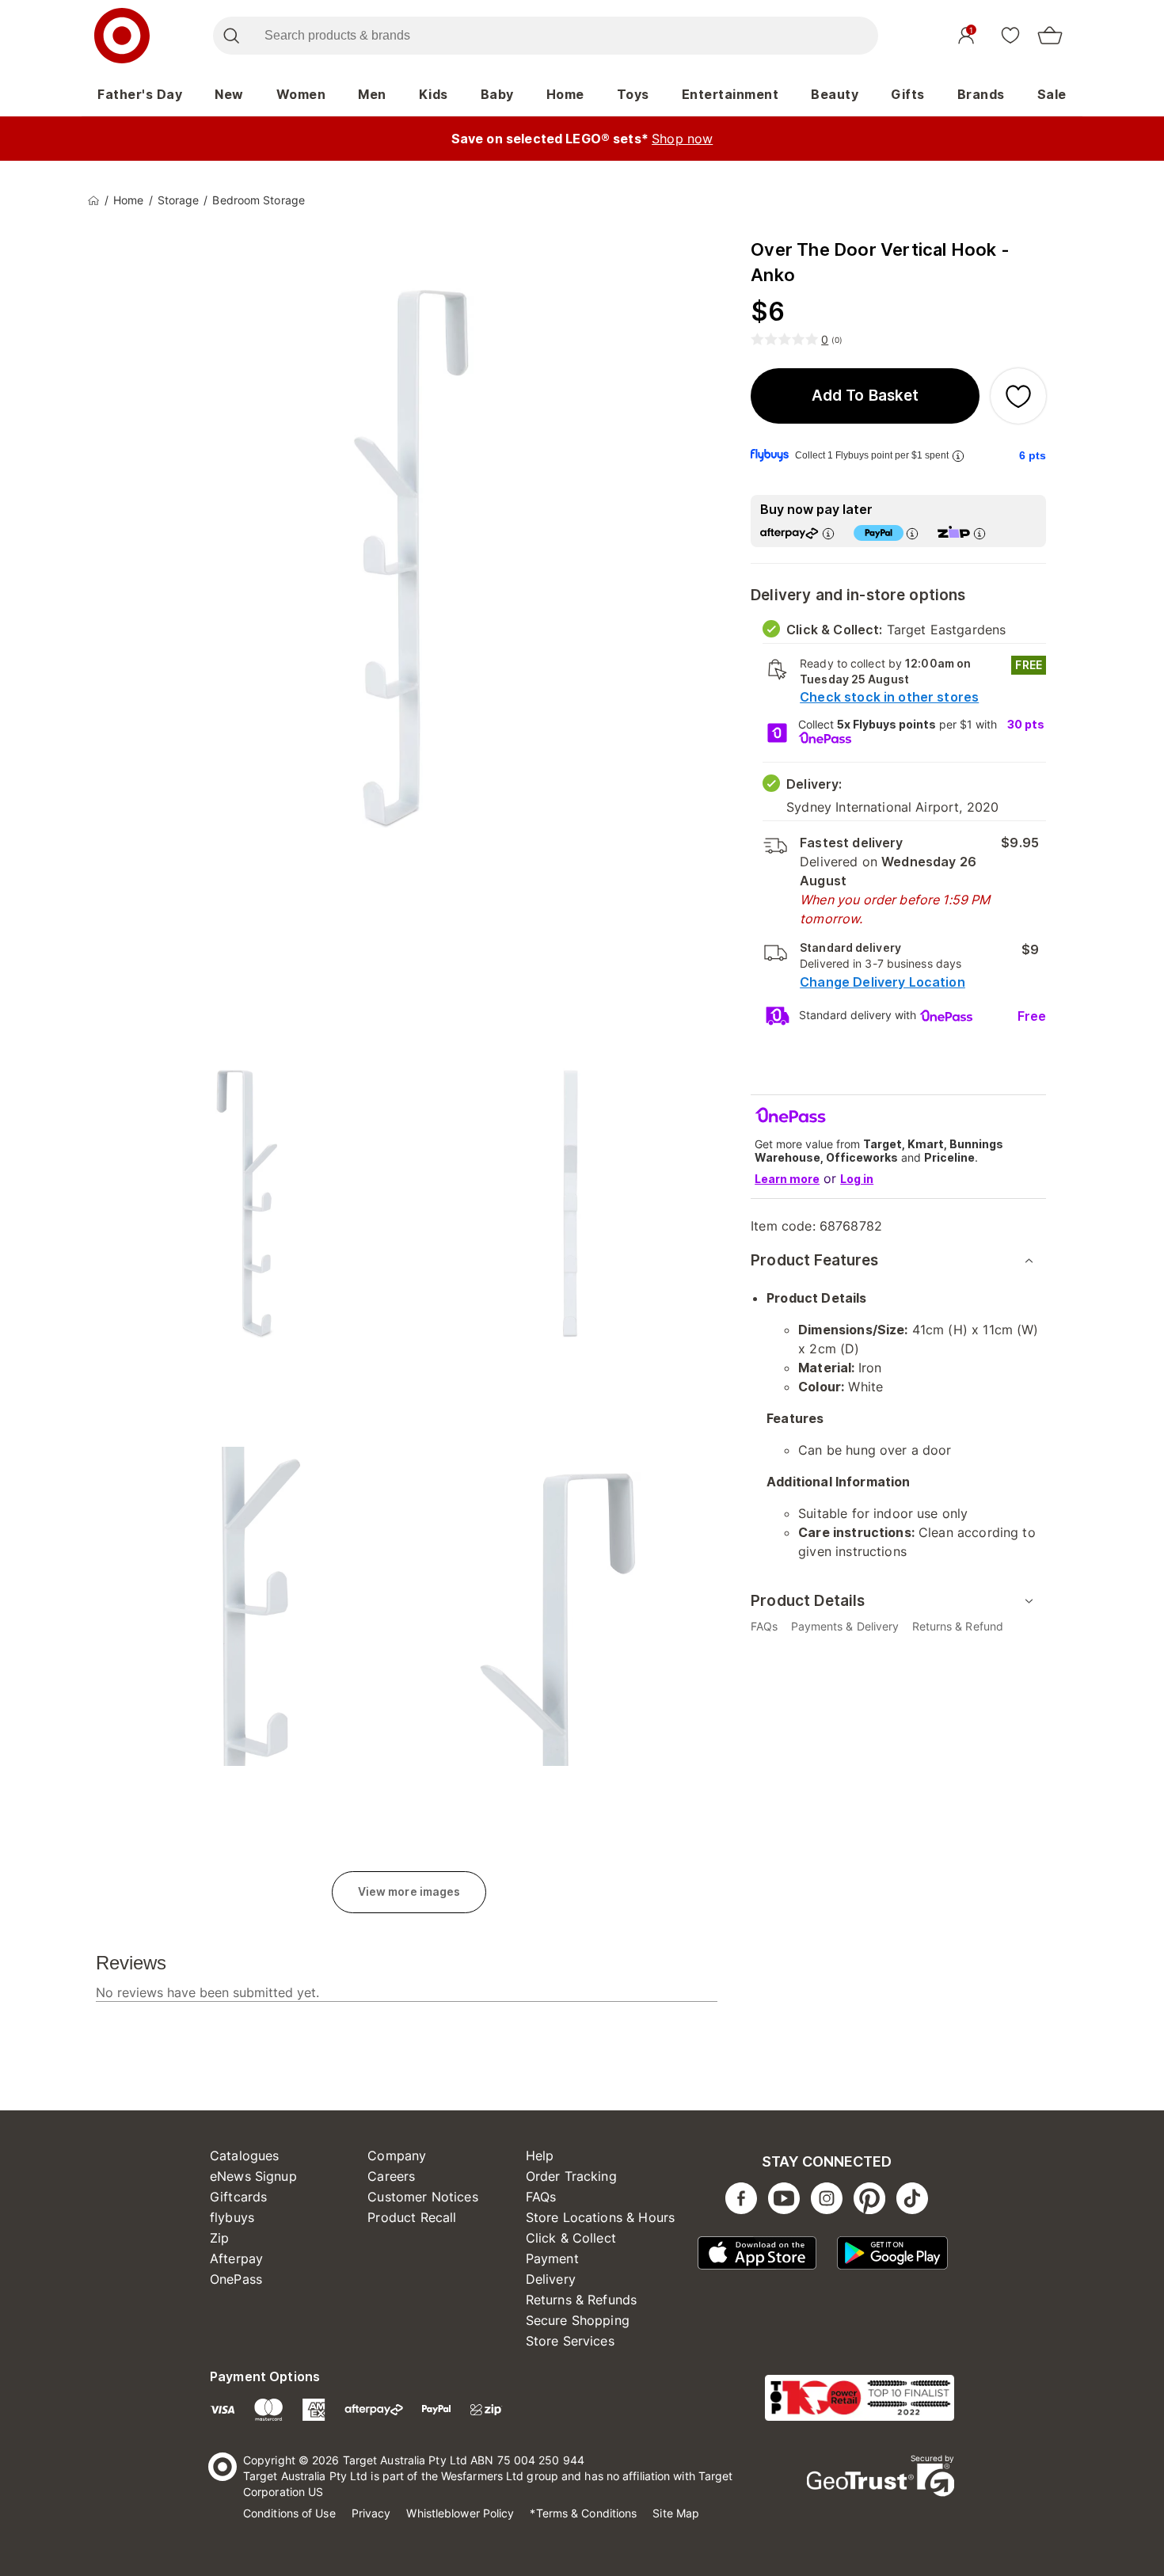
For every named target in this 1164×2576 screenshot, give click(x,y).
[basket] (1050, 36)
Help (540, 2156)
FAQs (541, 2197)
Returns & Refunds (582, 2300)
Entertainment (730, 94)
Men (372, 94)
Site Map (676, 2513)
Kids (434, 94)
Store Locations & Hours (600, 2217)
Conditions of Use (289, 2513)
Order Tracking (571, 2176)
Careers (391, 2176)
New (229, 94)
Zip (219, 2238)
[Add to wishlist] (1018, 396)
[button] (865, 396)
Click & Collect (571, 2238)
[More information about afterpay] (828, 533)
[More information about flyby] (958, 456)
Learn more (787, 1179)
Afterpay (236, 2258)
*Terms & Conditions (583, 2513)
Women (301, 94)
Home (565, 94)
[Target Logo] (122, 36)
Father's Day (140, 94)
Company (397, 2156)
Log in (857, 1179)
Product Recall (412, 2217)
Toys (633, 94)
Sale (1052, 94)
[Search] (231, 36)
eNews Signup (253, 2176)
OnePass (236, 2279)
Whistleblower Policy (460, 2513)
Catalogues (245, 2156)
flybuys (232, 2217)
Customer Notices (422, 2197)
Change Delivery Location (883, 982)
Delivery (551, 2279)
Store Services (570, 2341)
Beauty (835, 94)
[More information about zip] (980, 533)
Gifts (908, 94)
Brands (981, 94)
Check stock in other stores (889, 697)
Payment (552, 2258)
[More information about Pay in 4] (912, 533)
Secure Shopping (578, 2320)
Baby (497, 94)
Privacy (371, 2513)
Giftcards (238, 2197)
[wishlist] (1010, 35)
